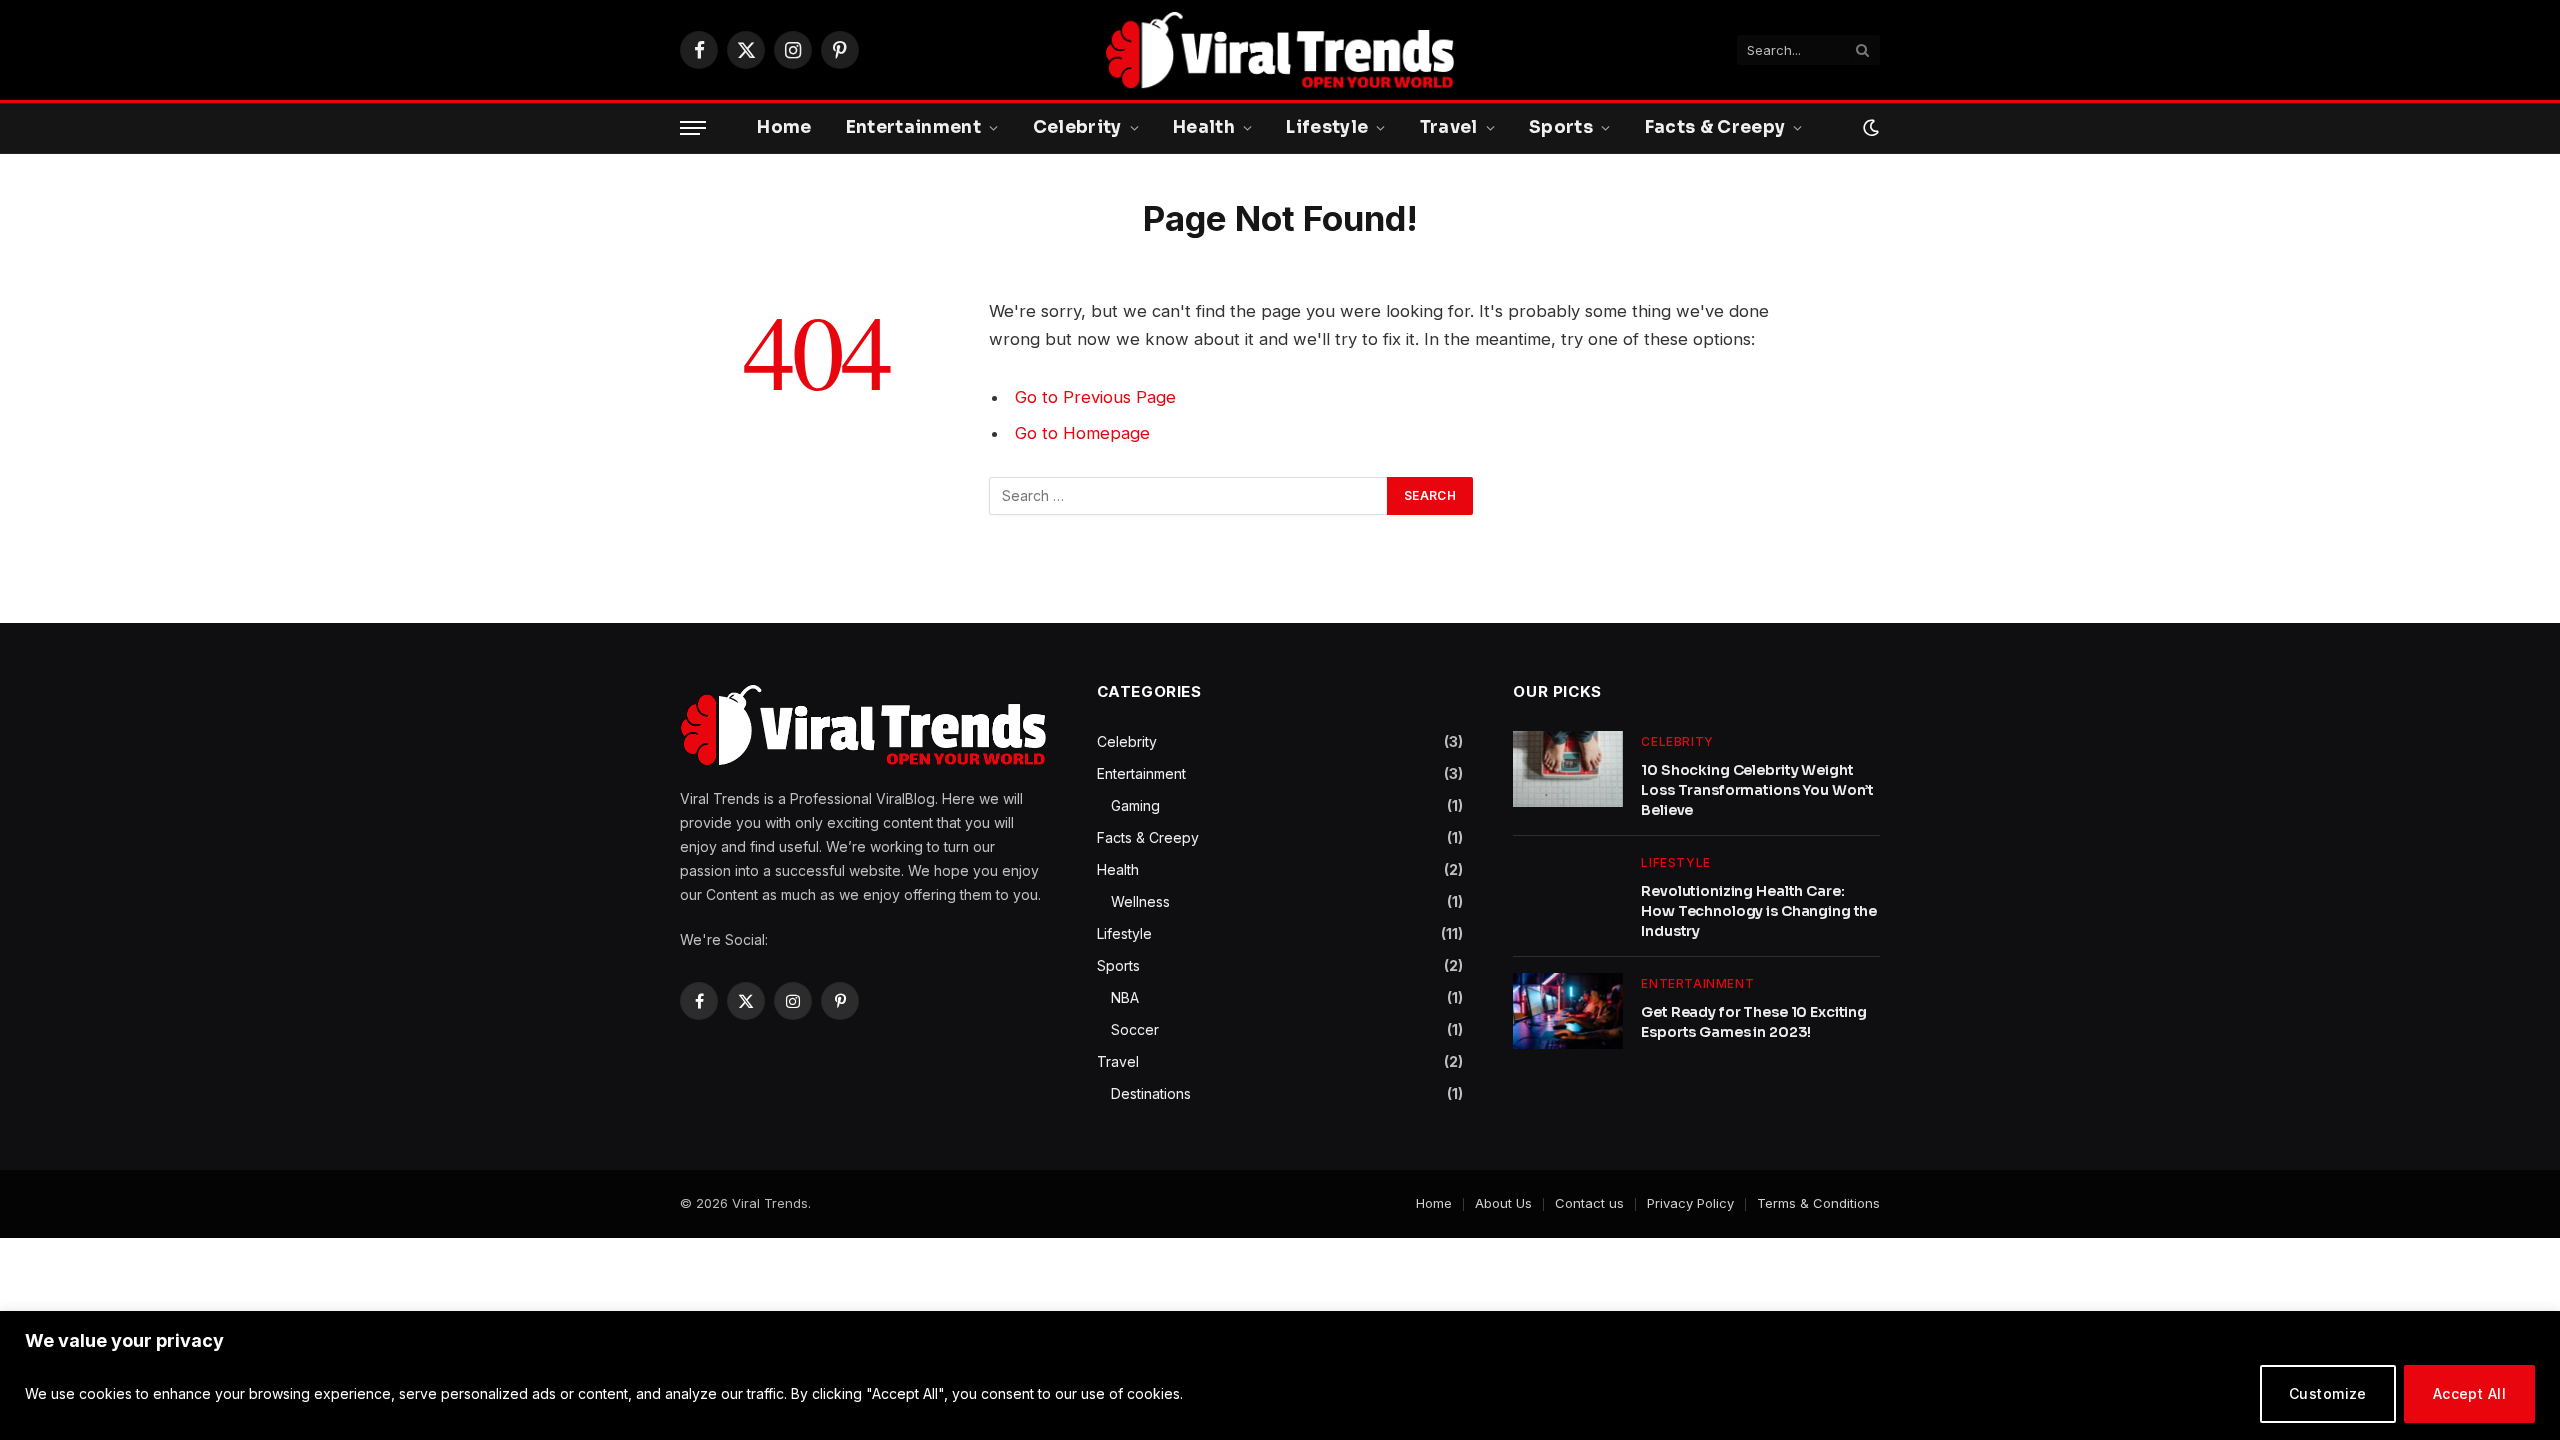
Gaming (1135, 805)
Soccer (1135, 1029)
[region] (1280, 1375)
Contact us (1589, 1203)
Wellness (1140, 901)
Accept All (2469, 1393)
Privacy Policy (1690, 1203)
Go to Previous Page (1095, 397)
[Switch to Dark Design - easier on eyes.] (1869, 128)
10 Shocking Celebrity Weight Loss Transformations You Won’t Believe (1757, 790)
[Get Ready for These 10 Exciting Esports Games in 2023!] (1568, 1011)
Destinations (1151, 1093)
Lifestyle (1327, 127)
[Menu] (693, 128)
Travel (1449, 127)
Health (1204, 127)
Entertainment (913, 127)
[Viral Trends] (1280, 50)
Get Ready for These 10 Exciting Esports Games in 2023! (1754, 1022)
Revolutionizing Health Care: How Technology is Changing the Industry (1759, 911)
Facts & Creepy (1715, 127)
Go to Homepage (1082, 433)
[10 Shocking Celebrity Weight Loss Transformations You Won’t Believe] (1568, 769)
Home (784, 127)
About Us (1503, 1203)
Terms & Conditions (1818, 1203)
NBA (1125, 997)
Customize (2328, 1393)
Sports (1561, 127)
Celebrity (1077, 127)
